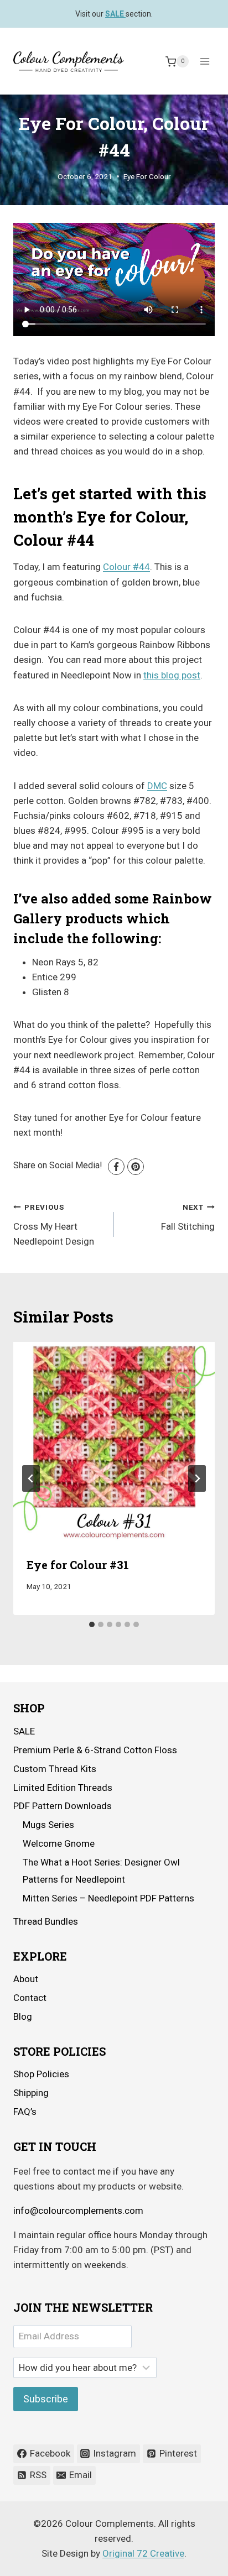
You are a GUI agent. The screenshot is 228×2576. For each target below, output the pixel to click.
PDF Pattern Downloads (63, 1806)
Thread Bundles (46, 1921)
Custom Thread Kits (55, 1769)
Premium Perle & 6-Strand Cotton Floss (95, 1750)
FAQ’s (25, 2112)
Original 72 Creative (143, 2553)
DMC (157, 786)
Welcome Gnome (59, 1843)
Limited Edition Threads (63, 1788)
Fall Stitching (188, 1217)
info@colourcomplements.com (78, 2211)
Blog (23, 2016)
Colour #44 (126, 567)
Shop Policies (41, 2074)
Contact (30, 1998)
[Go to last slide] (31, 1478)
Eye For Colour (147, 176)
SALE (24, 1731)
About (26, 1979)
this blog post (172, 675)
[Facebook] (116, 1167)
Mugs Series (48, 1825)
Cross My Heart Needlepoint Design (54, 1225)
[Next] (197, 1478)
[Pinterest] (136, 1167)
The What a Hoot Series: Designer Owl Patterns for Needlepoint (101, 1871)
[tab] (92, 1624)
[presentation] (114, 1443)
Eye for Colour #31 (78, 1565)
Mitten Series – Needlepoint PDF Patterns (108, 1898)
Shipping (31, 2093)
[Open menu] (204, 62)
